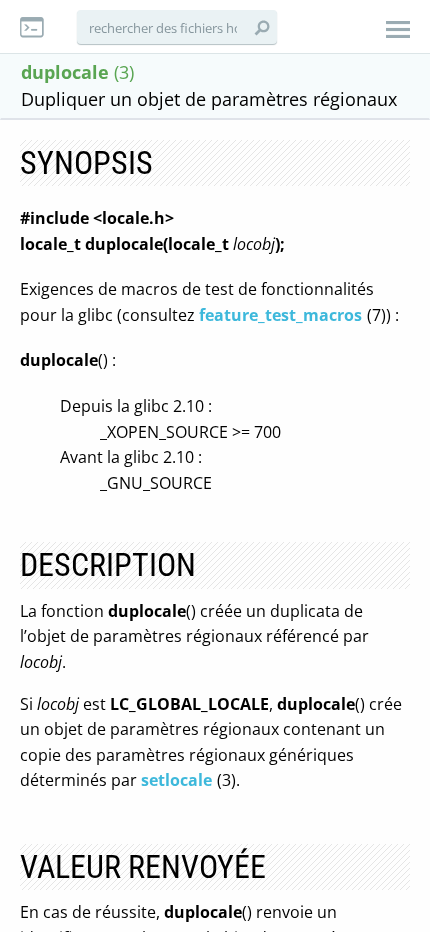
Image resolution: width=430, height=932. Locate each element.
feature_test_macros (280, 315)
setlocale (176, 780)
